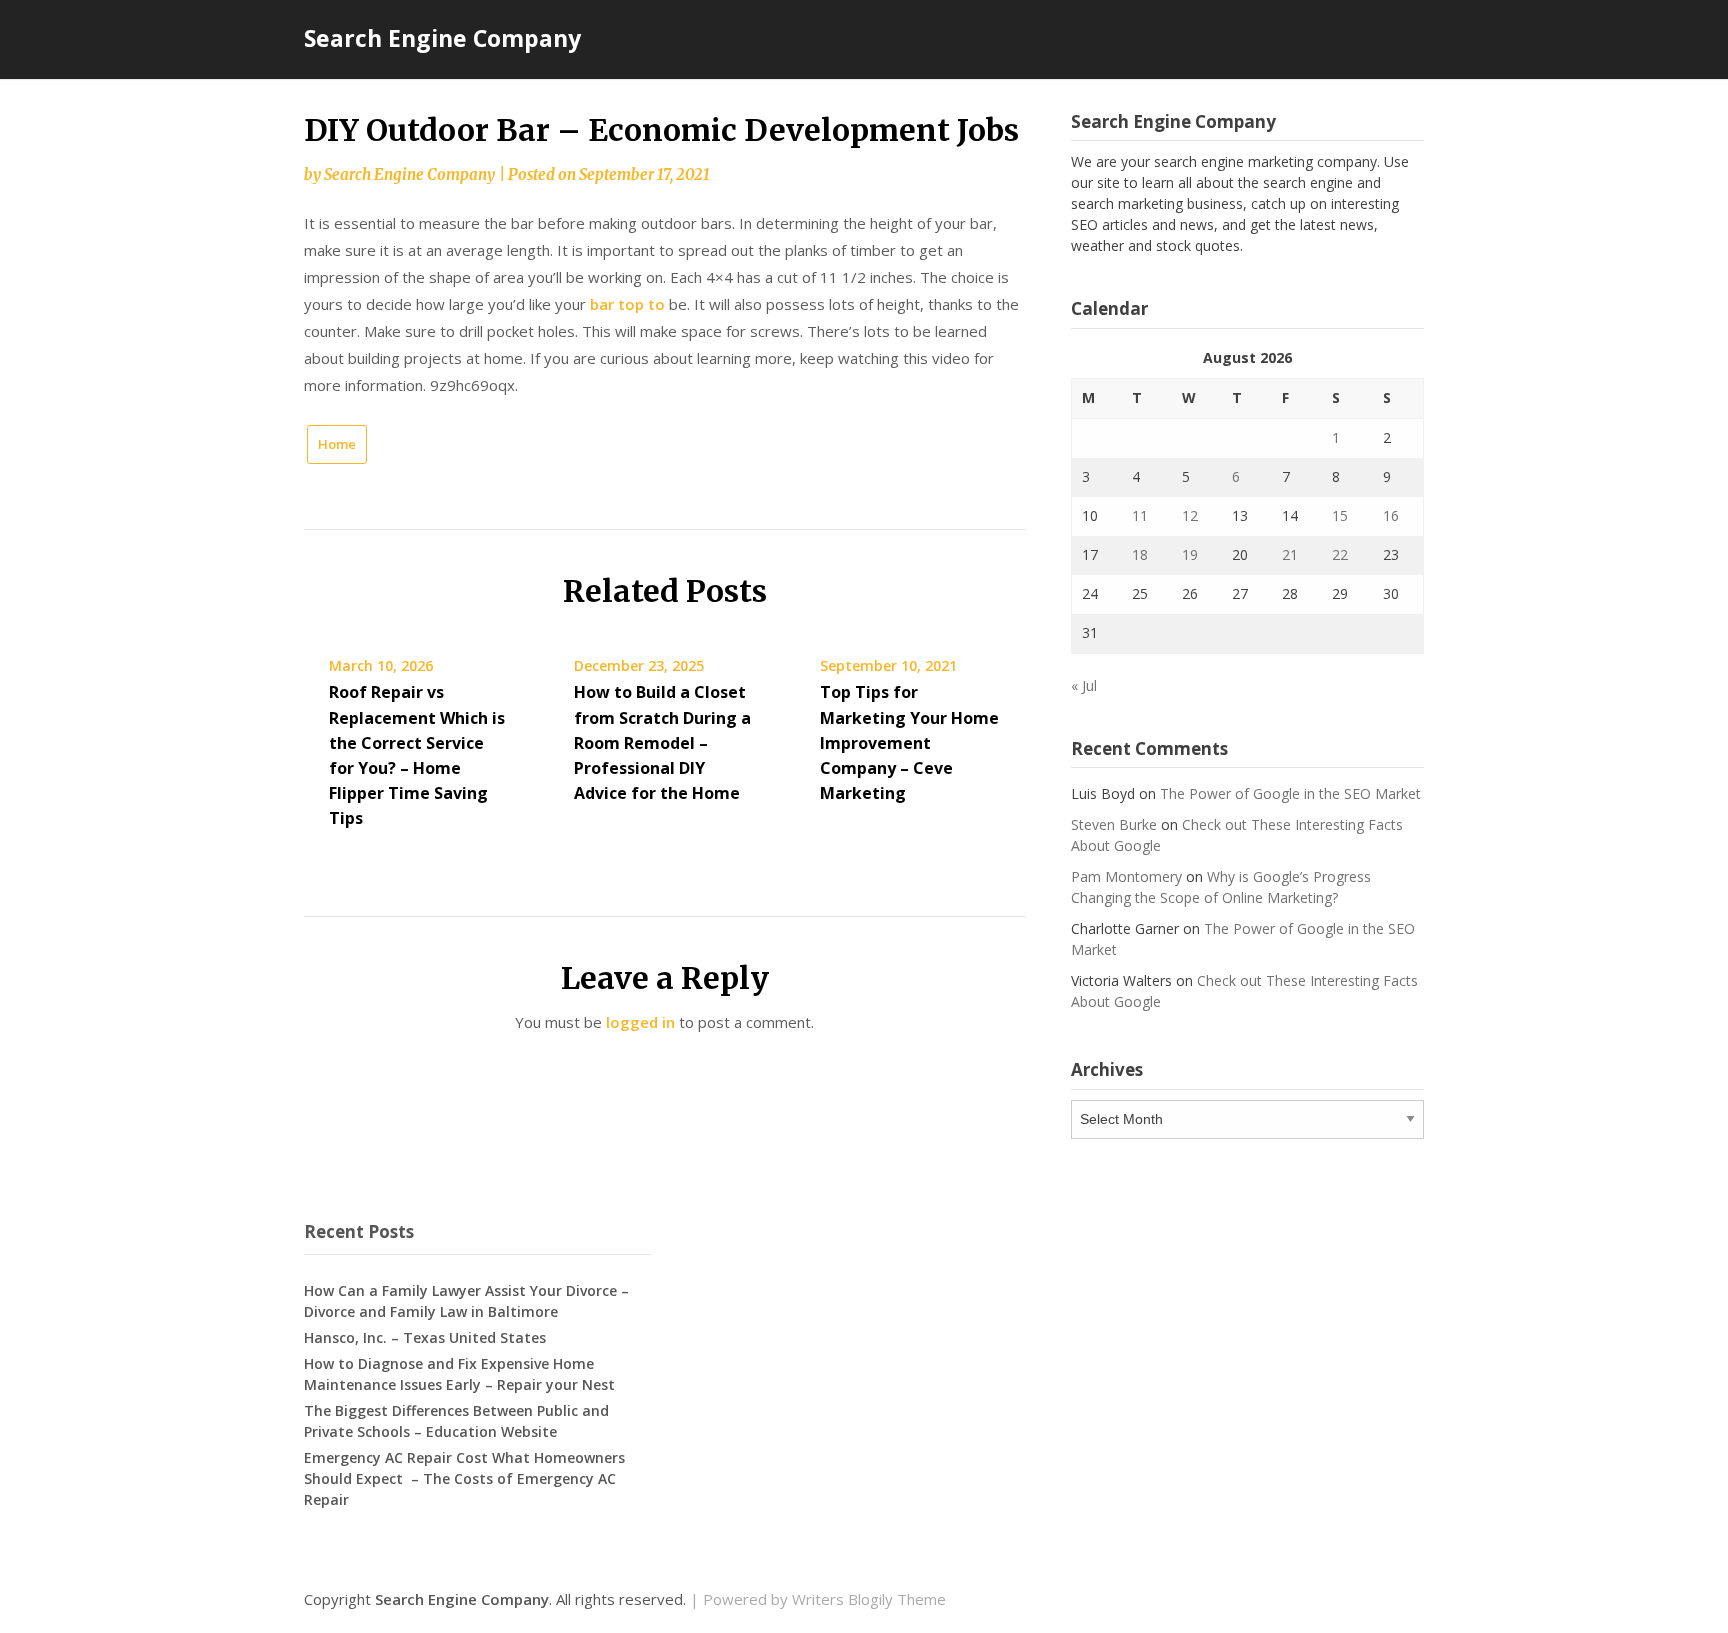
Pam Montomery (1126, 876)
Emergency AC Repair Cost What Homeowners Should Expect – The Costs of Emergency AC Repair (464, 1478)
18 (1140, 554)
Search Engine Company (442, 38)
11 (1140, 515)
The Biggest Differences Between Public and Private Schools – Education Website (456, 1421)
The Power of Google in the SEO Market (1290, 793)
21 (1290, 554)
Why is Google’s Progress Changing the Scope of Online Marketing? (1221, 887)
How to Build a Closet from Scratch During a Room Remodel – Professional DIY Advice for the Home (662, 742)
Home (337, 444)
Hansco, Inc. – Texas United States (425, 1337)
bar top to (627, 304)
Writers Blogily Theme (869, 1599)
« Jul (1084, 685)
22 (1340, 554)
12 (1190, 515)
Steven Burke (1114, 824)
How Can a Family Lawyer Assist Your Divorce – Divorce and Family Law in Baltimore (466, 1301)
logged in (640, 1022)
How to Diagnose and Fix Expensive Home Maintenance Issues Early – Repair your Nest (459, 1374)
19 (1190, 554)
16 (1391, 515)
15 (1340, 515)
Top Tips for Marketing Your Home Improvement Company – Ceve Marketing (909, 742)
